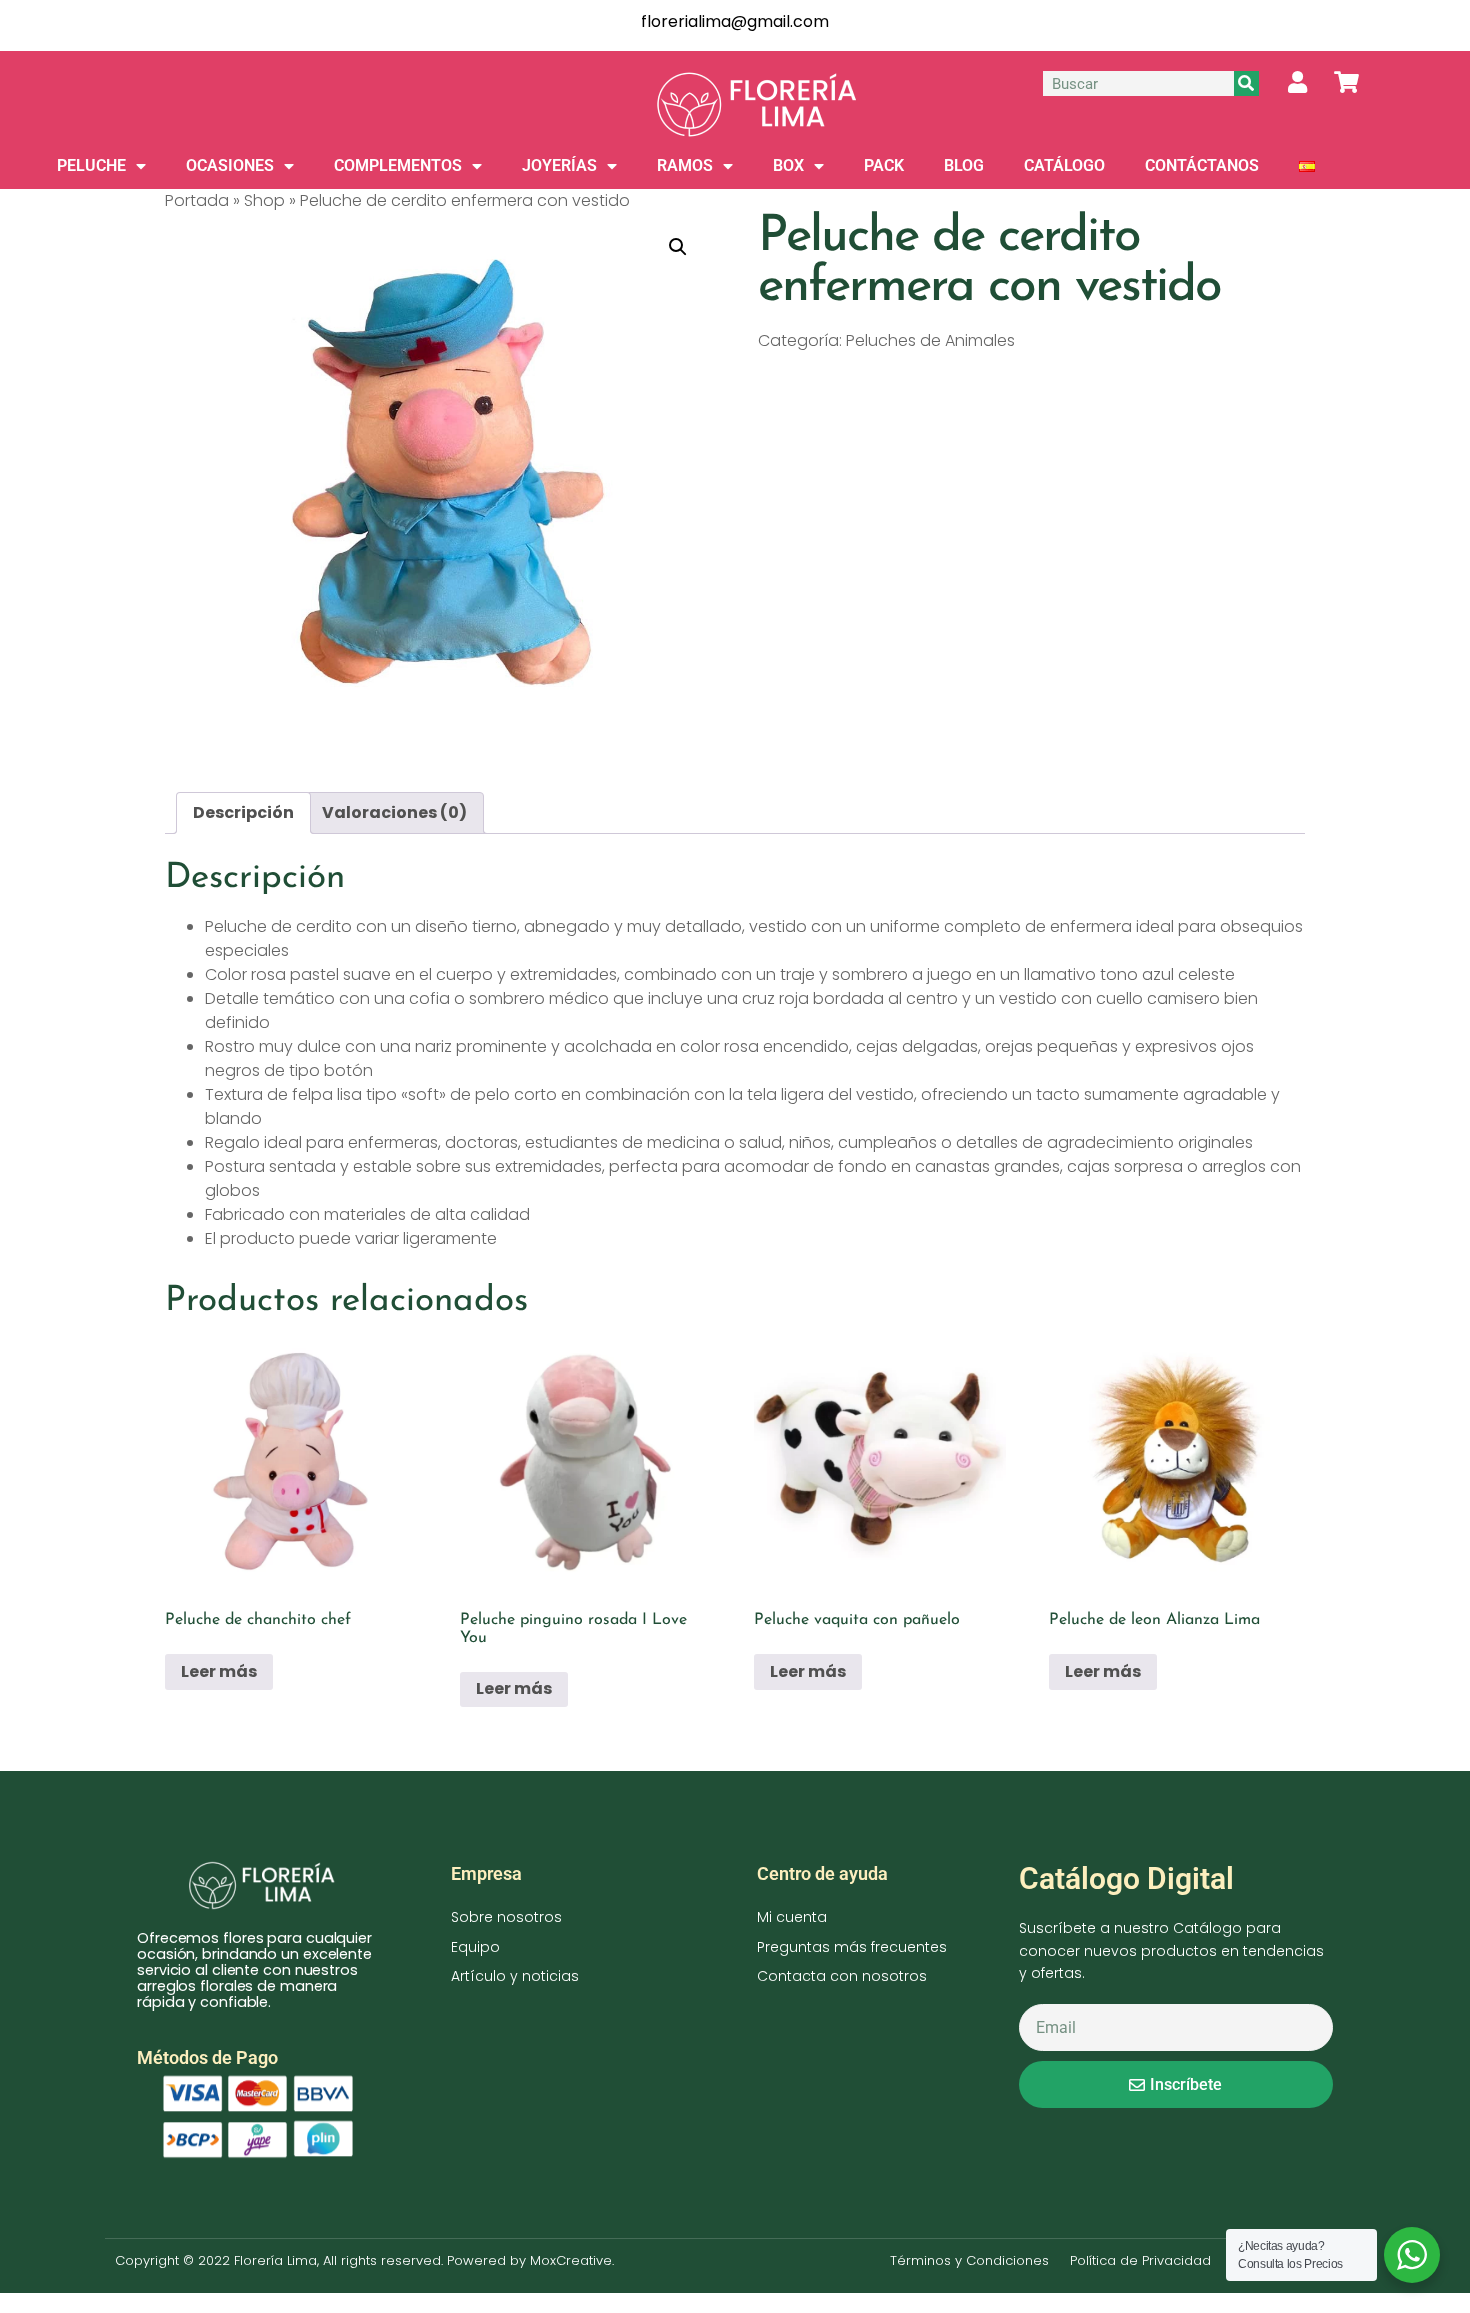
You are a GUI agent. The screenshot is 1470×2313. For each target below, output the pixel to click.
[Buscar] (1246, 83)
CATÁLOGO (1064, 165)
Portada (197, 200)
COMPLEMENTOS (398, 165)
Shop (264, 200)
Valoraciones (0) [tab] (394, 812)
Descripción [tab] (243, 812)
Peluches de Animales (930, 340)
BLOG (964, 165)
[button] (678, 247)
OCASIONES (230, 165)
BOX (788, 165)
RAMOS (685, 165)
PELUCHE (91, 165)
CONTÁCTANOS (1202, 165)
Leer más (219, 1671)
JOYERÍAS (559, 165)
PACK (884, 165)
